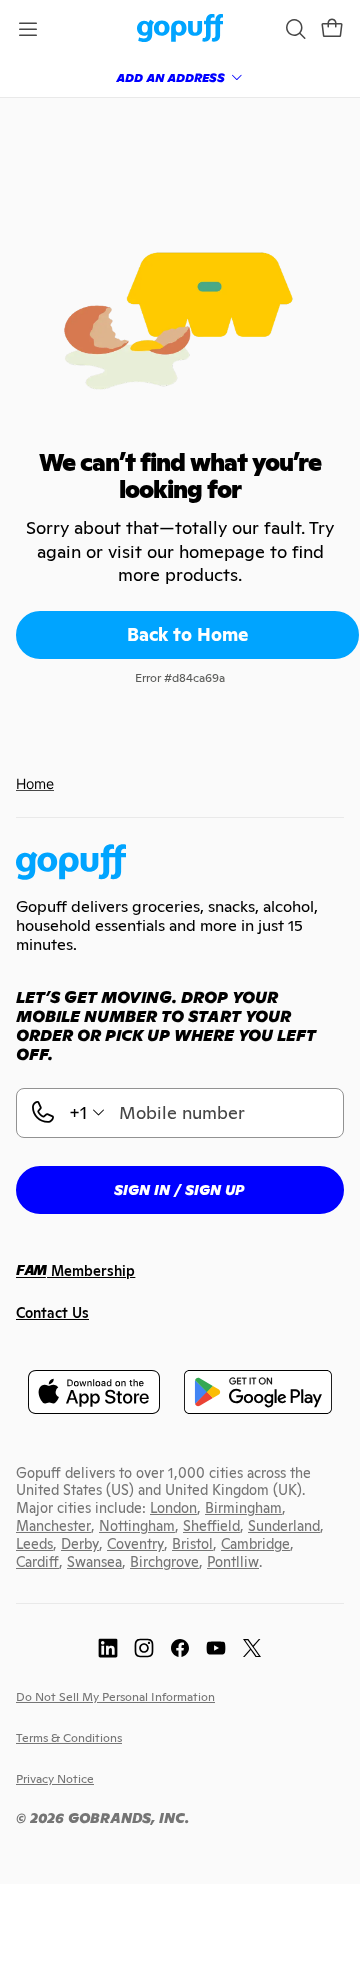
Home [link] (35, 783)
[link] (180, 29)
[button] (332, 29)
